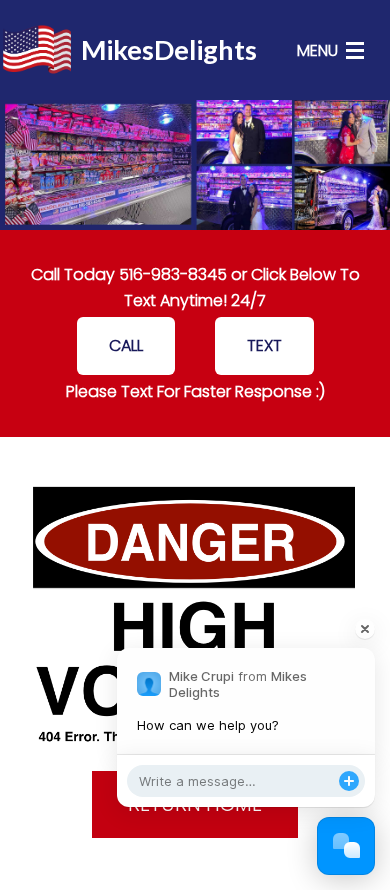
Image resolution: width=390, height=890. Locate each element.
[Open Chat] (346, 846)
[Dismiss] (365, 629)
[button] (126, 346)
